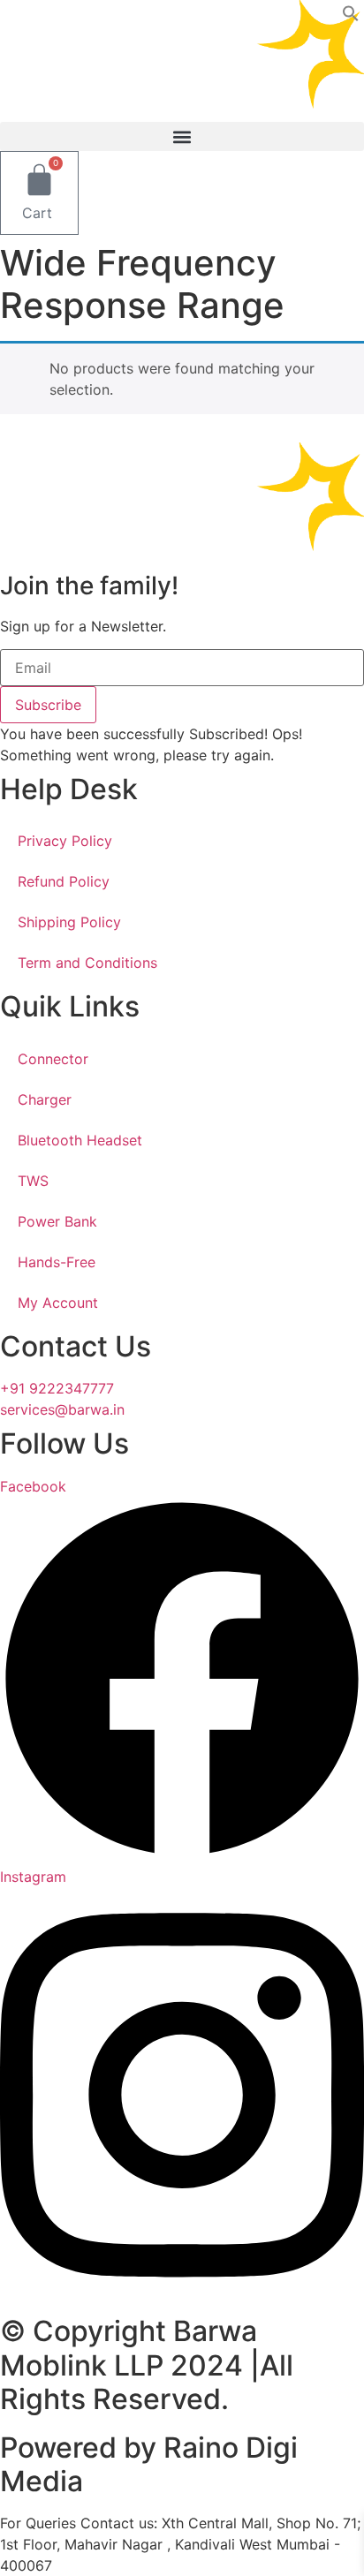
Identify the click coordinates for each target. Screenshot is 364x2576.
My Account (58, 1303)
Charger (45, 1099)
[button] (351, 17)
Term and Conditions (87, 963)
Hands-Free (57, 1262)
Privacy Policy (65, 841)
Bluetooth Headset (80, 1140)
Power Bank (57, 1221)
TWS (33, 1181)
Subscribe (48, 705)
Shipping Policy (69, 922)
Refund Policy (64, 881)
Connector (53, 1059)
